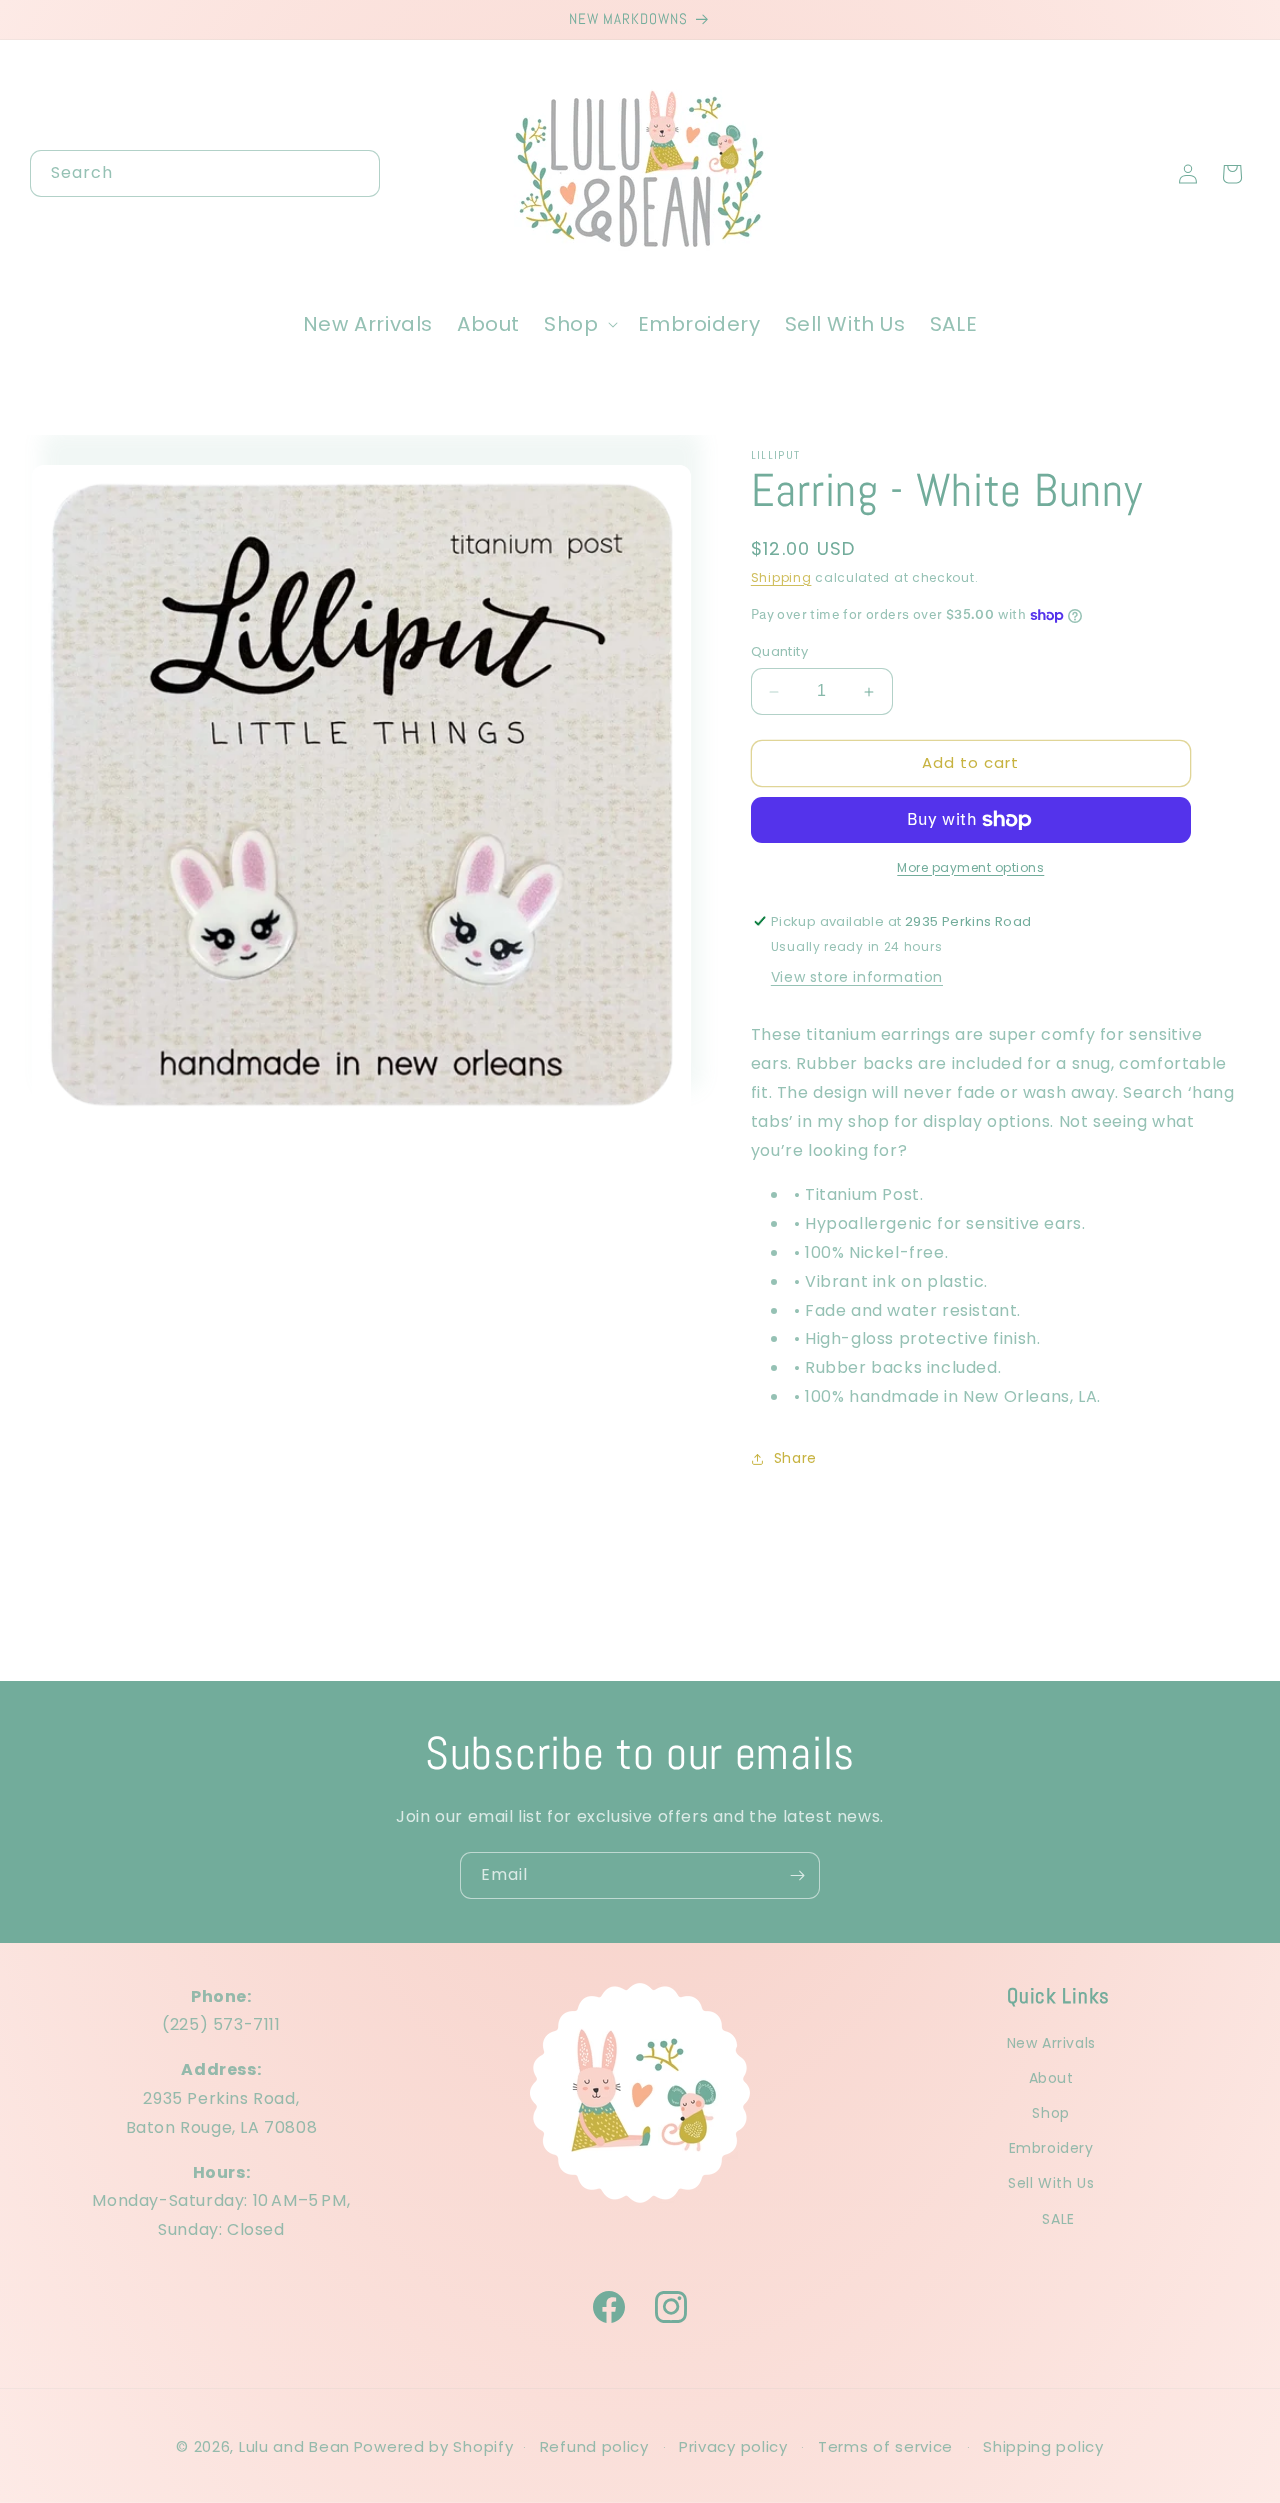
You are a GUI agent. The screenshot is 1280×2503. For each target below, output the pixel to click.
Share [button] (795, 1459)
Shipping (781, 577)
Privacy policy (733, 2446)
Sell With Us (1051, 2184)
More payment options (970, 867)
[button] (578, 324)
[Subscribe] (797, 1875)
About (1051, 2078)
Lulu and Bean (294, 2446)
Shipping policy (1043, 2446)
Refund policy (594, 2446)
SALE (1058, 2219)
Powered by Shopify (434, 2446)
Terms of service (885, 2446)
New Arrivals (1051, 2043)
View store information (857, 978)
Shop (1050, 2114)
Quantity (779, 652)
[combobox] (205, 173)
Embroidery (1051, 2149)
